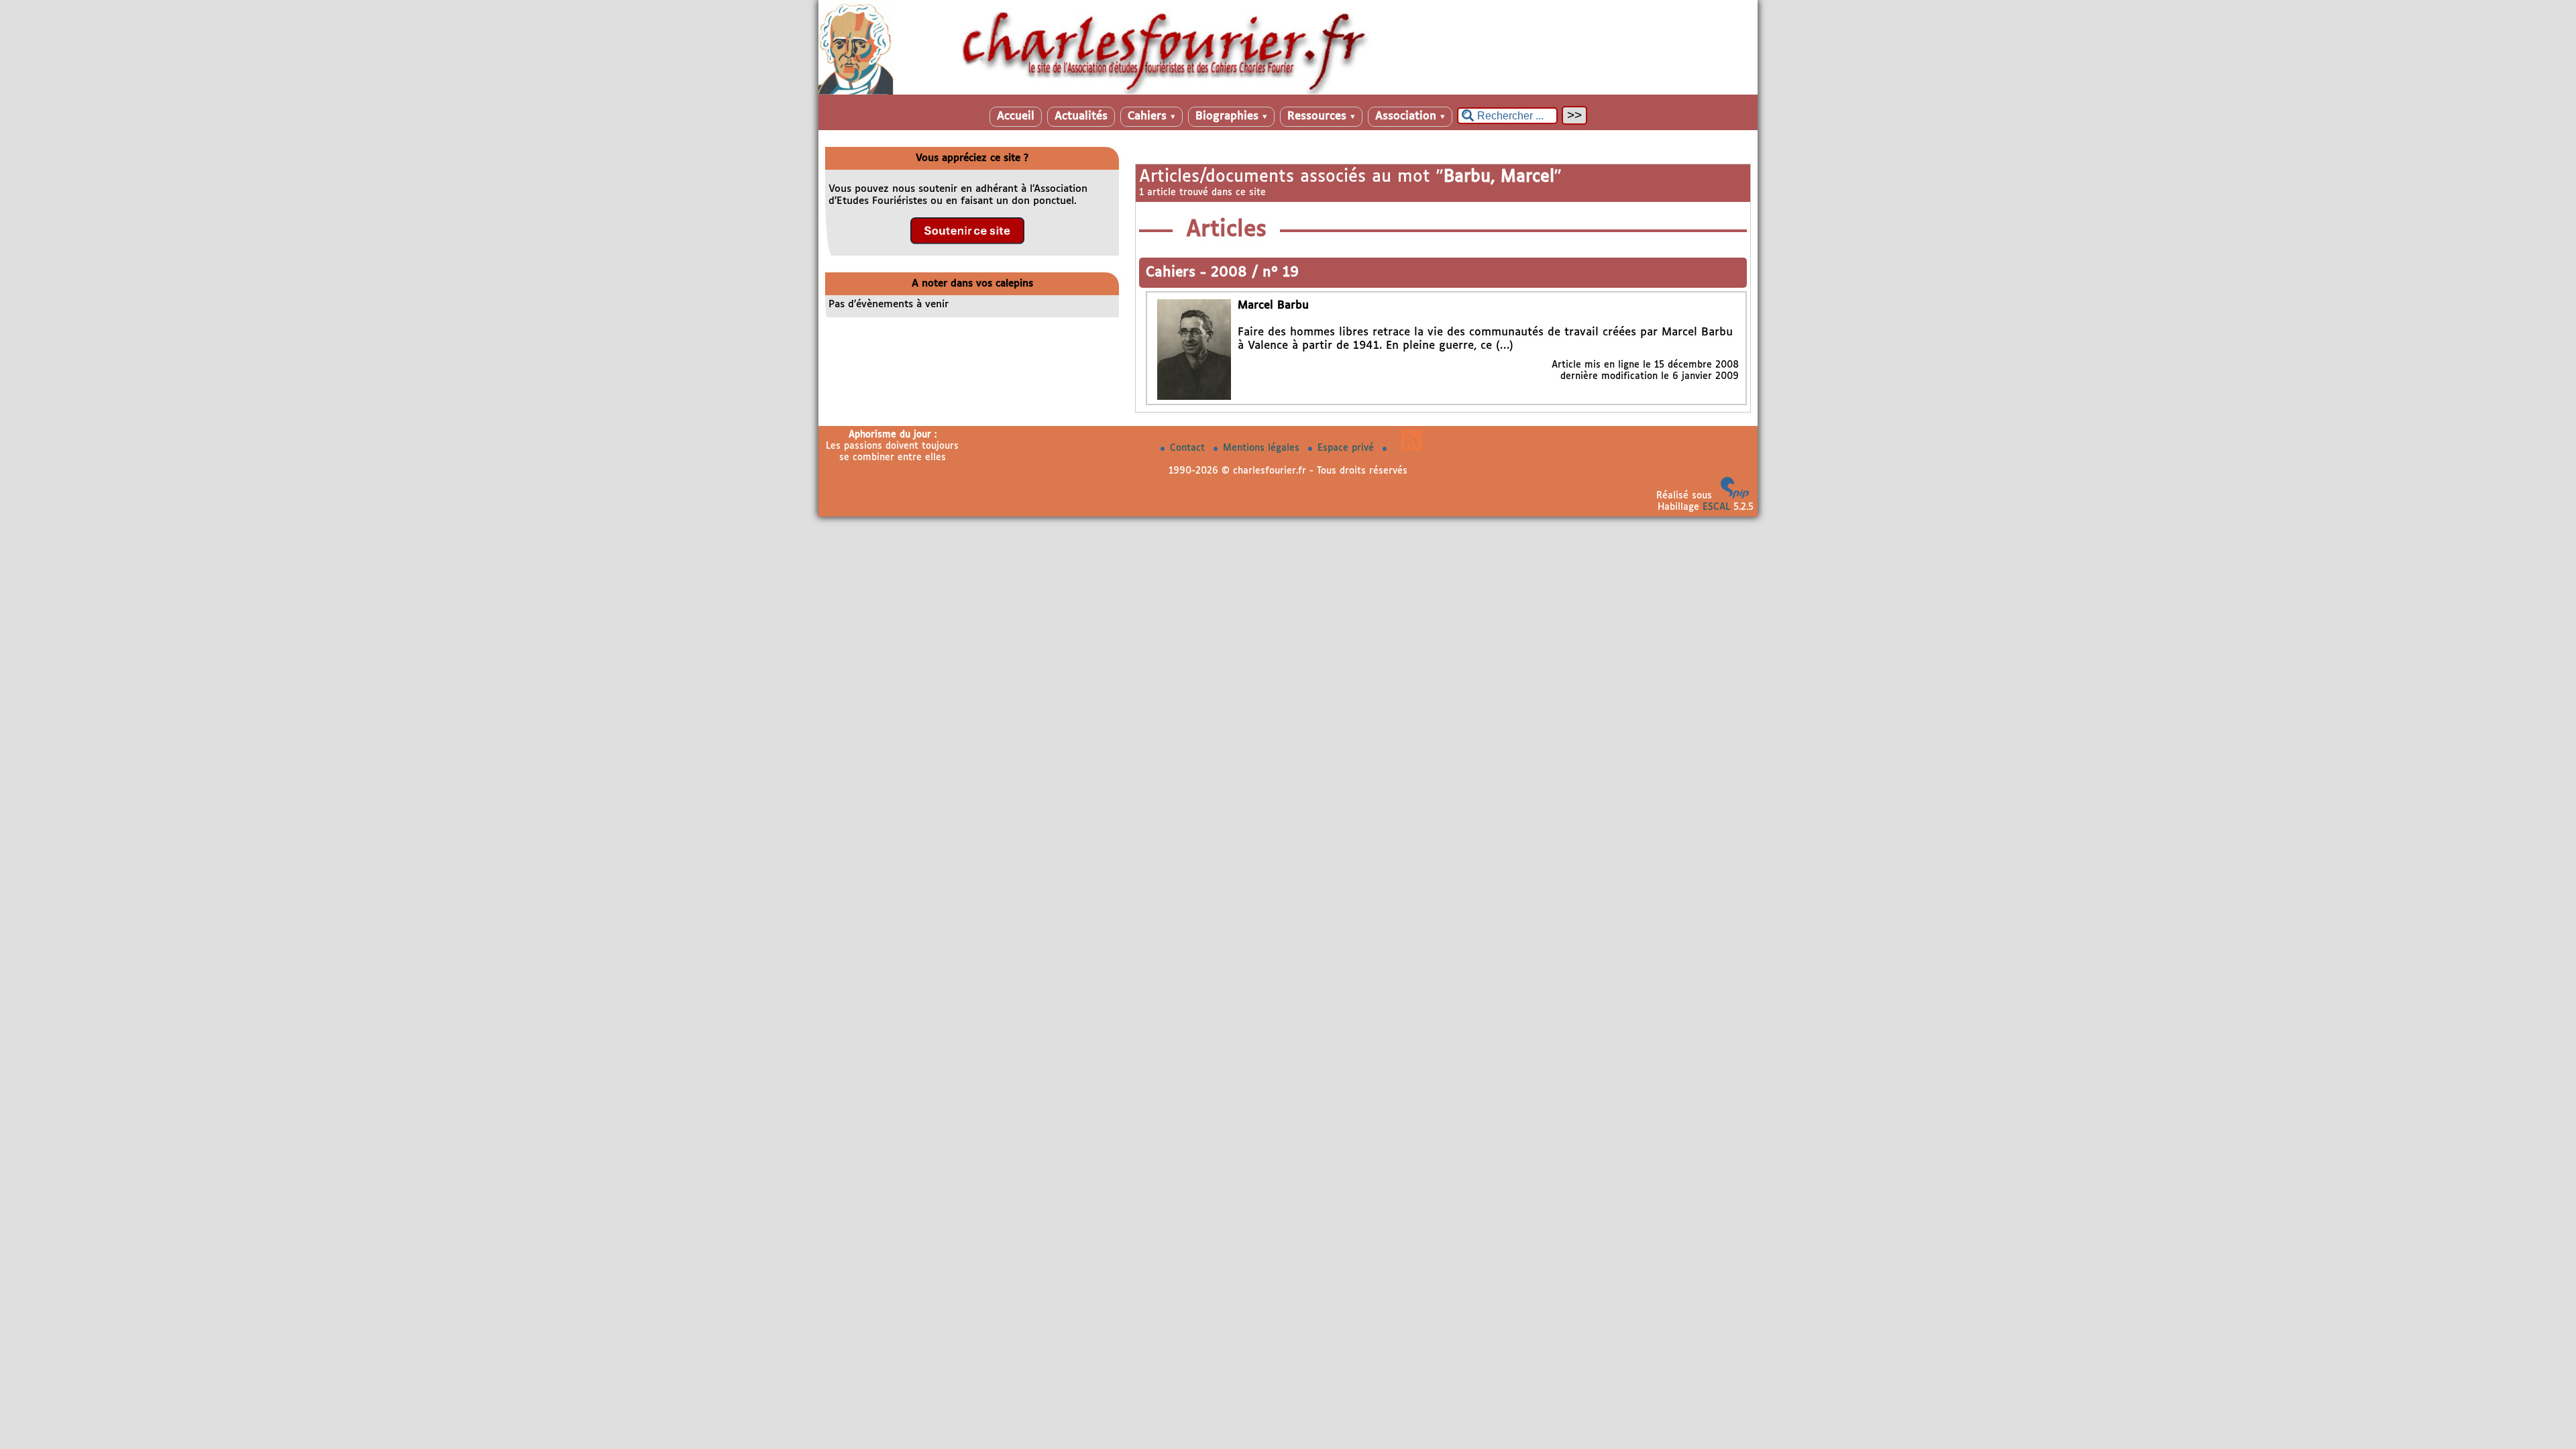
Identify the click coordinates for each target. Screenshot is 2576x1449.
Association (1410, 116)
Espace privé (1347, 448)
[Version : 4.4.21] (1735, 496)
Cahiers (1151, 116)
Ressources (1321, 116)
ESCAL (1716, 507)
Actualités (1081, 116)
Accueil (1016, 116)
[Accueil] (1288, 92)
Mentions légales (1263, 448)
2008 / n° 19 (1255, 273)
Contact (1189, 448)
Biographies (1231, 116)
